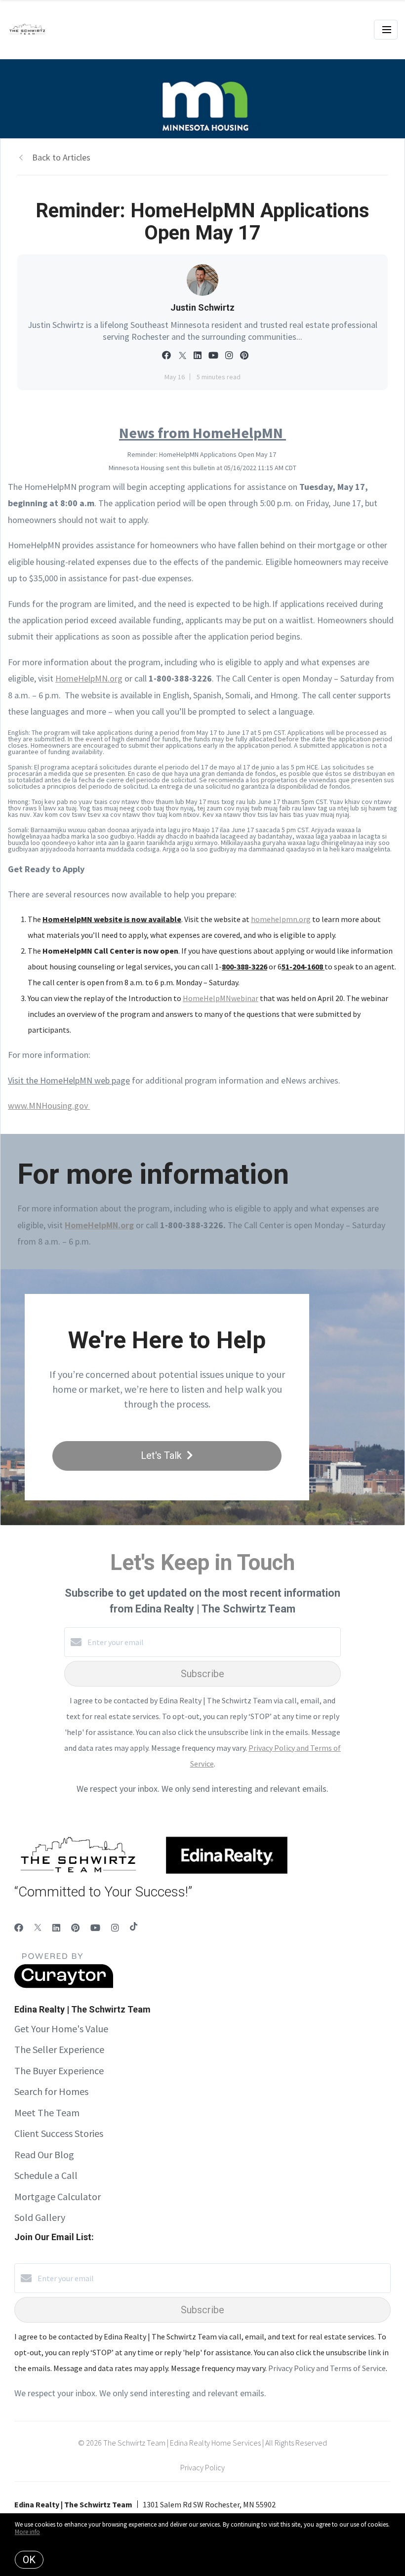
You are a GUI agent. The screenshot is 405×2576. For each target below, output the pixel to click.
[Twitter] (38, 1928)
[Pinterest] (75, 1928)
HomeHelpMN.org (89, 678)
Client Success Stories (59, 2133)
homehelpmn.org (281, 919)
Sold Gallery (40, 2217)
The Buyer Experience (59, 2071)
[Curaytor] (64, 1985)
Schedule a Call (46, 2175)
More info (27, 2532)
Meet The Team (47, 2113)
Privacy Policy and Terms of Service (327, 2368)
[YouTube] (95, 1928)
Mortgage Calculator (58, 2196)
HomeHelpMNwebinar (221, 998)
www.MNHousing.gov (49, 1106)
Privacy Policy (202, 2467)
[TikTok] (134, 1928)
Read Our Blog (44, 2154)
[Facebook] (19, 1928)
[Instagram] (115, 1928)
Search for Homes (51, 2091)
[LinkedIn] (56, 1928)
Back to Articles (61, 157)
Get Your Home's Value (61, 2029)
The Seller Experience (59, 2049)
